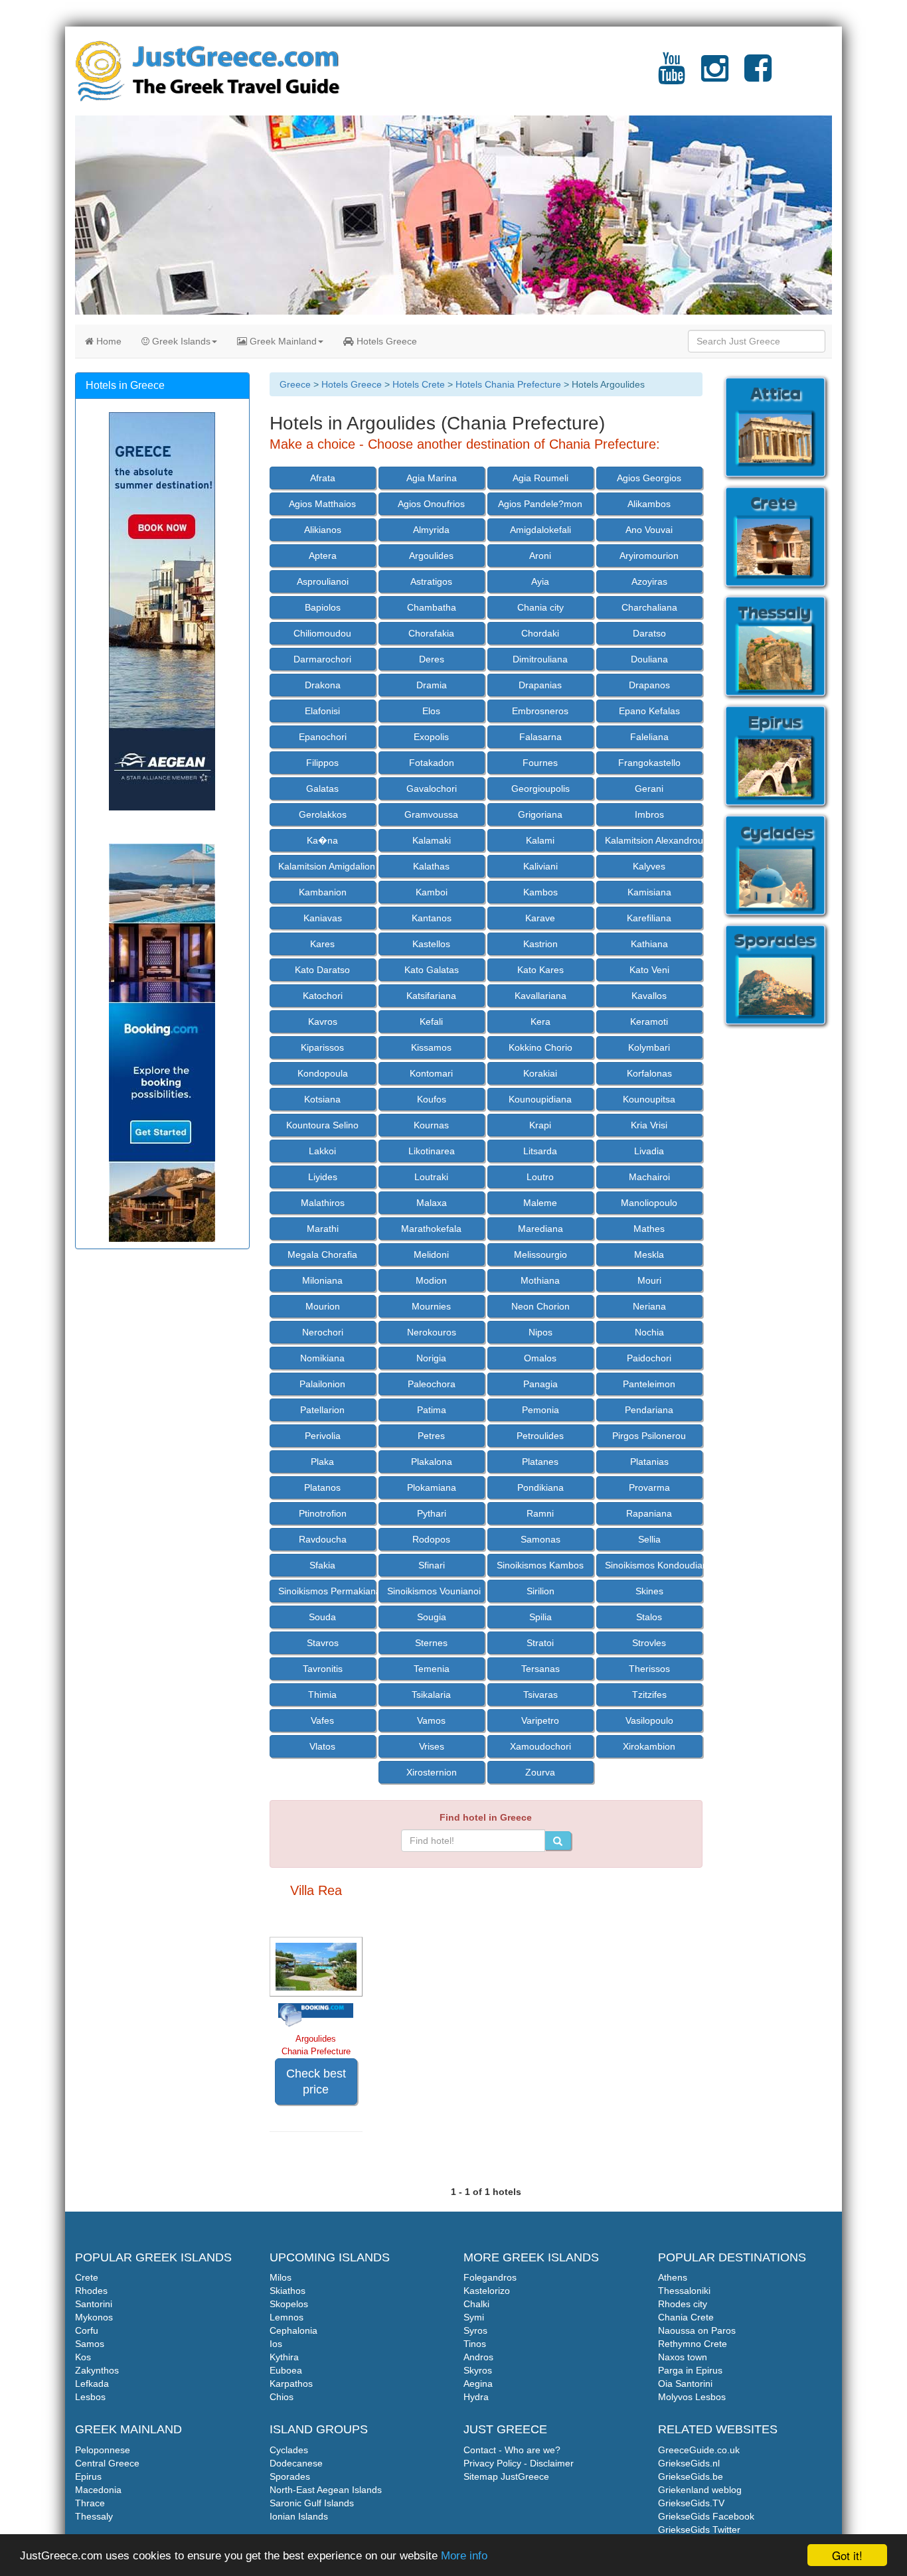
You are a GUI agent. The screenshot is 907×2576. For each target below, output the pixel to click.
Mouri (649, 1280)
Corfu (87, 2330)
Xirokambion (649, 1746)
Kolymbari (649, 1047)
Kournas (431, 1125)
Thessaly (94, 2516)
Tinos (475, 2344)
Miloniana (322, 1280)
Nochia (649, 1332)
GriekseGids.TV (691, 2503)
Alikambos (649, 504)
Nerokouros (432, 1332)
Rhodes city (683, 2304)
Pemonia (540, 1410)
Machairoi (649, 1177)
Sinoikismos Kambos (540, 1565)
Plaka (322, 1462)
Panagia (540, 1384)
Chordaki (540, 633)
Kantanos (432, 918)
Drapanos (649, 685)
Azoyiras (649, 581)
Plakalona (432, 1462)
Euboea (286, 2370)
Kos (83, 2357)
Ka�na (322, 840)
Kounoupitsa (649, 1099)
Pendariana (649, 1410)
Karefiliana (649, 918)
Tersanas (540, 1669)
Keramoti (649, 1022)
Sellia (649, 1539)
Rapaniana (649, 1513)
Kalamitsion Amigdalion (327, 866)
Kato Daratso (322, 970)
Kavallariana (540, 996)
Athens (673, 2277)
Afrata (323, 478)
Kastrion (540, 944)
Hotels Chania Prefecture (508, 384)
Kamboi (432, 892)
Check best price (316, 2082)
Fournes (540, 763)
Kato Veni (649, 970)
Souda (322, 1617)
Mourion (323, 1306)
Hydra (476, 2397)
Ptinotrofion (323, 1513)
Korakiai (540, 1073)
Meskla (649, 1254)
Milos (281, 2277)
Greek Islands (180, 341)
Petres (431, 1436)
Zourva (540, 1772)
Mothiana (540, 1280)
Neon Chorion (540, 1306)
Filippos (322, 763)
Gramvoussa (431, 814)
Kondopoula (323, 1073)
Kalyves (649, 866)
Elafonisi (322, 711)
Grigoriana (540, 814)
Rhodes (91, 2291)
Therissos (649, 1669)
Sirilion (540, 1591)
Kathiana (649, 944)
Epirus (88, 2476)
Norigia (431, 1358)
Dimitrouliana (540, 659)
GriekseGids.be (691, 2476)
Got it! (847, 2555)
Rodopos (431, 1539)
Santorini (94, 2304)
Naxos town (683, 2357)
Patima (432, 1410)
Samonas (540, 1539)
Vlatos (322, 1746)
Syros (475, 2330)
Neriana (649, 1306)
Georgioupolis (540, 789)
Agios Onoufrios (431, 504)
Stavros (323, 1643)
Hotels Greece (385, 341)
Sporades (290, 2476)
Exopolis (431, 737)
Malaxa (432, 1203)
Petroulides (540, 1436)
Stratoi (540, 1643)
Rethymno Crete (693, 2344)
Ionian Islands (299, 2516)
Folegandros (490, 2277)
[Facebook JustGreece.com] (758, 76)
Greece (295, 384)
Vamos (431, 1720)
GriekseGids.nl (689, 2463)
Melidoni (431, 1254)
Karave (540, 918)
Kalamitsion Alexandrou (654, 840)
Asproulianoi (323, 581)
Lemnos (287, 2317)
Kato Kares (540, 970)
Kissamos (431, 1047)
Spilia (540, 1617)
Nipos (540, 1332)
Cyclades (289, 2450)
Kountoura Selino (322, 1125)
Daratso (649, 633)
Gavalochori (432, 789)
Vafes (322, 1720)
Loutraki (431, 1177)
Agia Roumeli (540, 478)
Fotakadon (432, 763)
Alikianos (323, 530)
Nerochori (323, 1332)
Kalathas (431, 866)
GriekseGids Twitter (699, 2530)
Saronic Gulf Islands (312, 2503)
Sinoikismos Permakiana (327, 1591)
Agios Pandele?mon (540, 504)
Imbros (649, 814)
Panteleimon (649, 1384)
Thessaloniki (684, 2291)
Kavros (323, 1022)
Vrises (432, 1746)
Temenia (432, 1669)
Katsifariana (431, 996)
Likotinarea (432, 1151)
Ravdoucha (323, 1539)
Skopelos (289, 2304)
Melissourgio (540, 1254)
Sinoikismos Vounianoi (434, 1591)
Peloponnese (103, 2450)
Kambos (540, 892)
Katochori (323, 996)
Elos (431, 711)
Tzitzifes (649, 1695)
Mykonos (94, 2317)
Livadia (649, 1151)
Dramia (432, 685)
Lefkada (92, 2384)
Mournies (431, 1306)
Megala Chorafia (322, 1254)
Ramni (540, 1513)
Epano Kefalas (649, 711)
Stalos (649, 1617)
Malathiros (323, 1203)
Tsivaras (540, 1695)
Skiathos (288, 2291)
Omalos (540, 1358)
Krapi (540, 1125)
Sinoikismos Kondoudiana (654, 1565)
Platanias (649, 1462)
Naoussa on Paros (697, 2330)
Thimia (322, 1695)
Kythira (284, 2357)
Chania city (540, 607)
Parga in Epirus (690, 2370)
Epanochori (323, 737)
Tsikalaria (431, 1695)
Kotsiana (322, 1099)
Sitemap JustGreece (506, 2476)
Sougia (432, 1617)
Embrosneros (540, 711)
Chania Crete (686, 2317)
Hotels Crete (419, 384)
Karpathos (291, 2384)
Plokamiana (432, 1487)
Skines (649, 1591)
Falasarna (540, 737)
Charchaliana (649, 607)
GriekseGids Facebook (706, 2516)
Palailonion (322, 1384)
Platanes (540, 1462)
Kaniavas (323, 918)
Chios (282, 2397)
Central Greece (107, 2463)
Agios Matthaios (322, 504)
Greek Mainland (282, 341)
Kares (322, 944)
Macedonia (98, 2490)
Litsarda (540, 1151)
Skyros (478, 2370)
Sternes (431, 1643)
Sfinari (432, 1565)
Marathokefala (431, 1229)
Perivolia (323, 1436)
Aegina (478, 2384)
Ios (276, 2344)
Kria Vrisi (649, 1125)
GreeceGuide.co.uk (699, 2450)
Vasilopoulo (649, 1720)
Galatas (322, 789)
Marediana (540, 1229)
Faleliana (649, 737)
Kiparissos (322, 1047)
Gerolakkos (323, 814)
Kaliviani (540, 866)
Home (108, 341)
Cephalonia (293, 2330)
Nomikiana (322, 1358)
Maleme (540, 1203)
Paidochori (649, 1358)
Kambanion (323, 892)
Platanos (322, 1487)
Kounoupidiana (540, 1099)
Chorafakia (431, 633)
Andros (478, 2357)
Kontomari (431, 1073)
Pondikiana (540, 1487)
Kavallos (649, 996)
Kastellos (431, 944)
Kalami (540, 840)
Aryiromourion (649, 556)
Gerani (649, 789)
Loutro (540, 1177)
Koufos (432, 1099)
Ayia (540, 581)
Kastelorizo (487, 2291)
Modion (431, 1280)
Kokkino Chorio (540, 1047)
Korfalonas (649, 1073)
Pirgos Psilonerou (649, 1436)
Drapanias (540, 685)
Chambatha (432, 607)
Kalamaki (432, 840)
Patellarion (322, 1410)
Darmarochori (322, 659)
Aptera (323, 556)
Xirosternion (432, 1772)
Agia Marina (432, 478)
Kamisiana (649, 892)
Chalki (476, 2304)
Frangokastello (649, 763)
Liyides (323, 1177)
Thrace (90, 2503)
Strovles (649, 1643)
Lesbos (90, 2397)
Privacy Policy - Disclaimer (519, 2463)
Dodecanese (296, 2463)
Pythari (432, 1513)
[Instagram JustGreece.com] (715, 76)
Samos (90, 2344)
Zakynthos (97, 2370)
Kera (540, 1022)
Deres (432, 659)
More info (464, 2556)
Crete (87, 2277)
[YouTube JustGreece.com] (672, 76)
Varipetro (540, 1720)
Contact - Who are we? (512, 2450)
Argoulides (431, 556)
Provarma (649, 1487)
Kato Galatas (432, 970)
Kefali (431, 1022)
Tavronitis (323, 1669)
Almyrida (431, 530)
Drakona (323, 685)
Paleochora (432, 1384)
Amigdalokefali (540, 530)
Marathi (323, 1229)
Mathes (649, 1229)
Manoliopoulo (649, 1203)
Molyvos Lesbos (692, 2397)
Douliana (649, 659)
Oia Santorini (685, 2384)
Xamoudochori (540, 1746)
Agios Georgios (649, 478)
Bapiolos (323, 607)
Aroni (540, 556)
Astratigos (431, 581)
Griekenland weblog (700, 2490)
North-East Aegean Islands (326, 2490)
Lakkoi (322, 1151)
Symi (474, 2317)
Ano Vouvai (649, 530)
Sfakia (322, 1565)
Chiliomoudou (322, 633)
